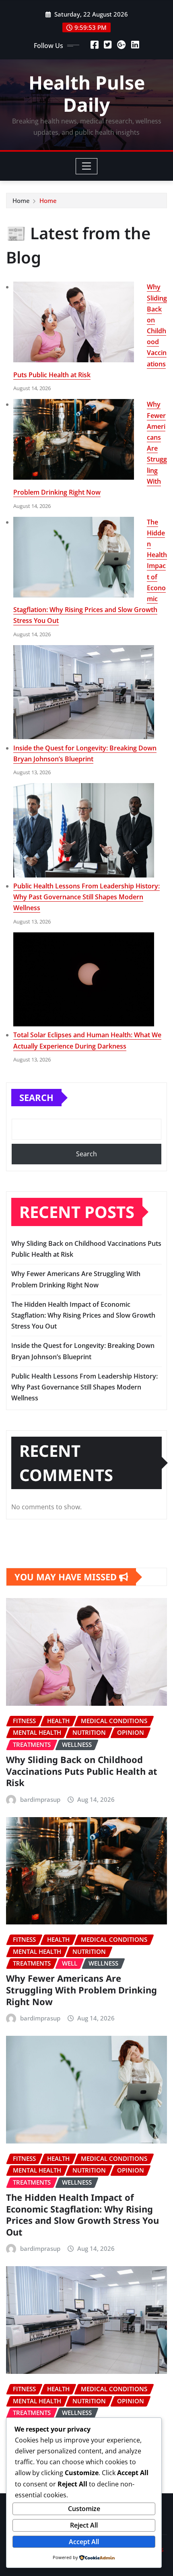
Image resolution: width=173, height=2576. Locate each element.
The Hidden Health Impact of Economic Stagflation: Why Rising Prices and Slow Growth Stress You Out (83, 1315)
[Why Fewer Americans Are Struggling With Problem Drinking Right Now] (74, 439)
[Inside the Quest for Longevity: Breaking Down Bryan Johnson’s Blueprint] (84, 692)
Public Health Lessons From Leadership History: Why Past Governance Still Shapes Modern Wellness (86, 897)
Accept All (84, 2542)
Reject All (84, 2525)
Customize (84, 2509)
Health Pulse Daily (87, 93)
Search (36, 1097)
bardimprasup (40, 1799)
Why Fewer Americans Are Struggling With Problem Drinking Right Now (81, 1990)
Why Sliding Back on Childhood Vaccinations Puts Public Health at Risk (82, 1771)
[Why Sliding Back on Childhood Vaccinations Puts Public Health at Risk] (74, 322)
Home (21, 201)
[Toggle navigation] (87, 166)
